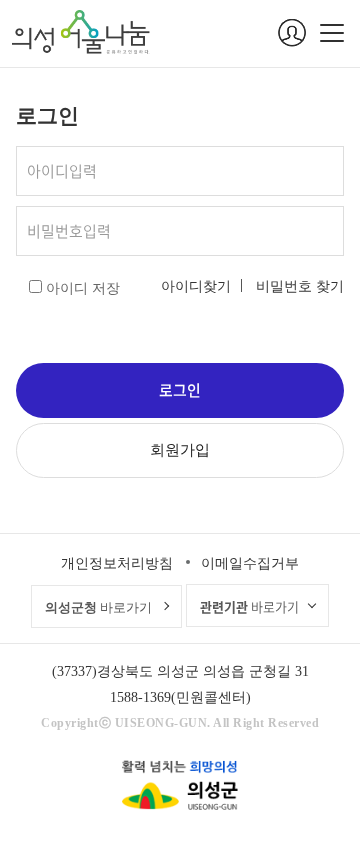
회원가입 (180, 450)
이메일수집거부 (250, 563)
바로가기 (98, 607)
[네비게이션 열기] (332, 33)
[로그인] (292, 33)
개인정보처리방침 (117, 563)
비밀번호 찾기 (300, 286)
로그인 (180, 390)
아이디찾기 (196, 286)
